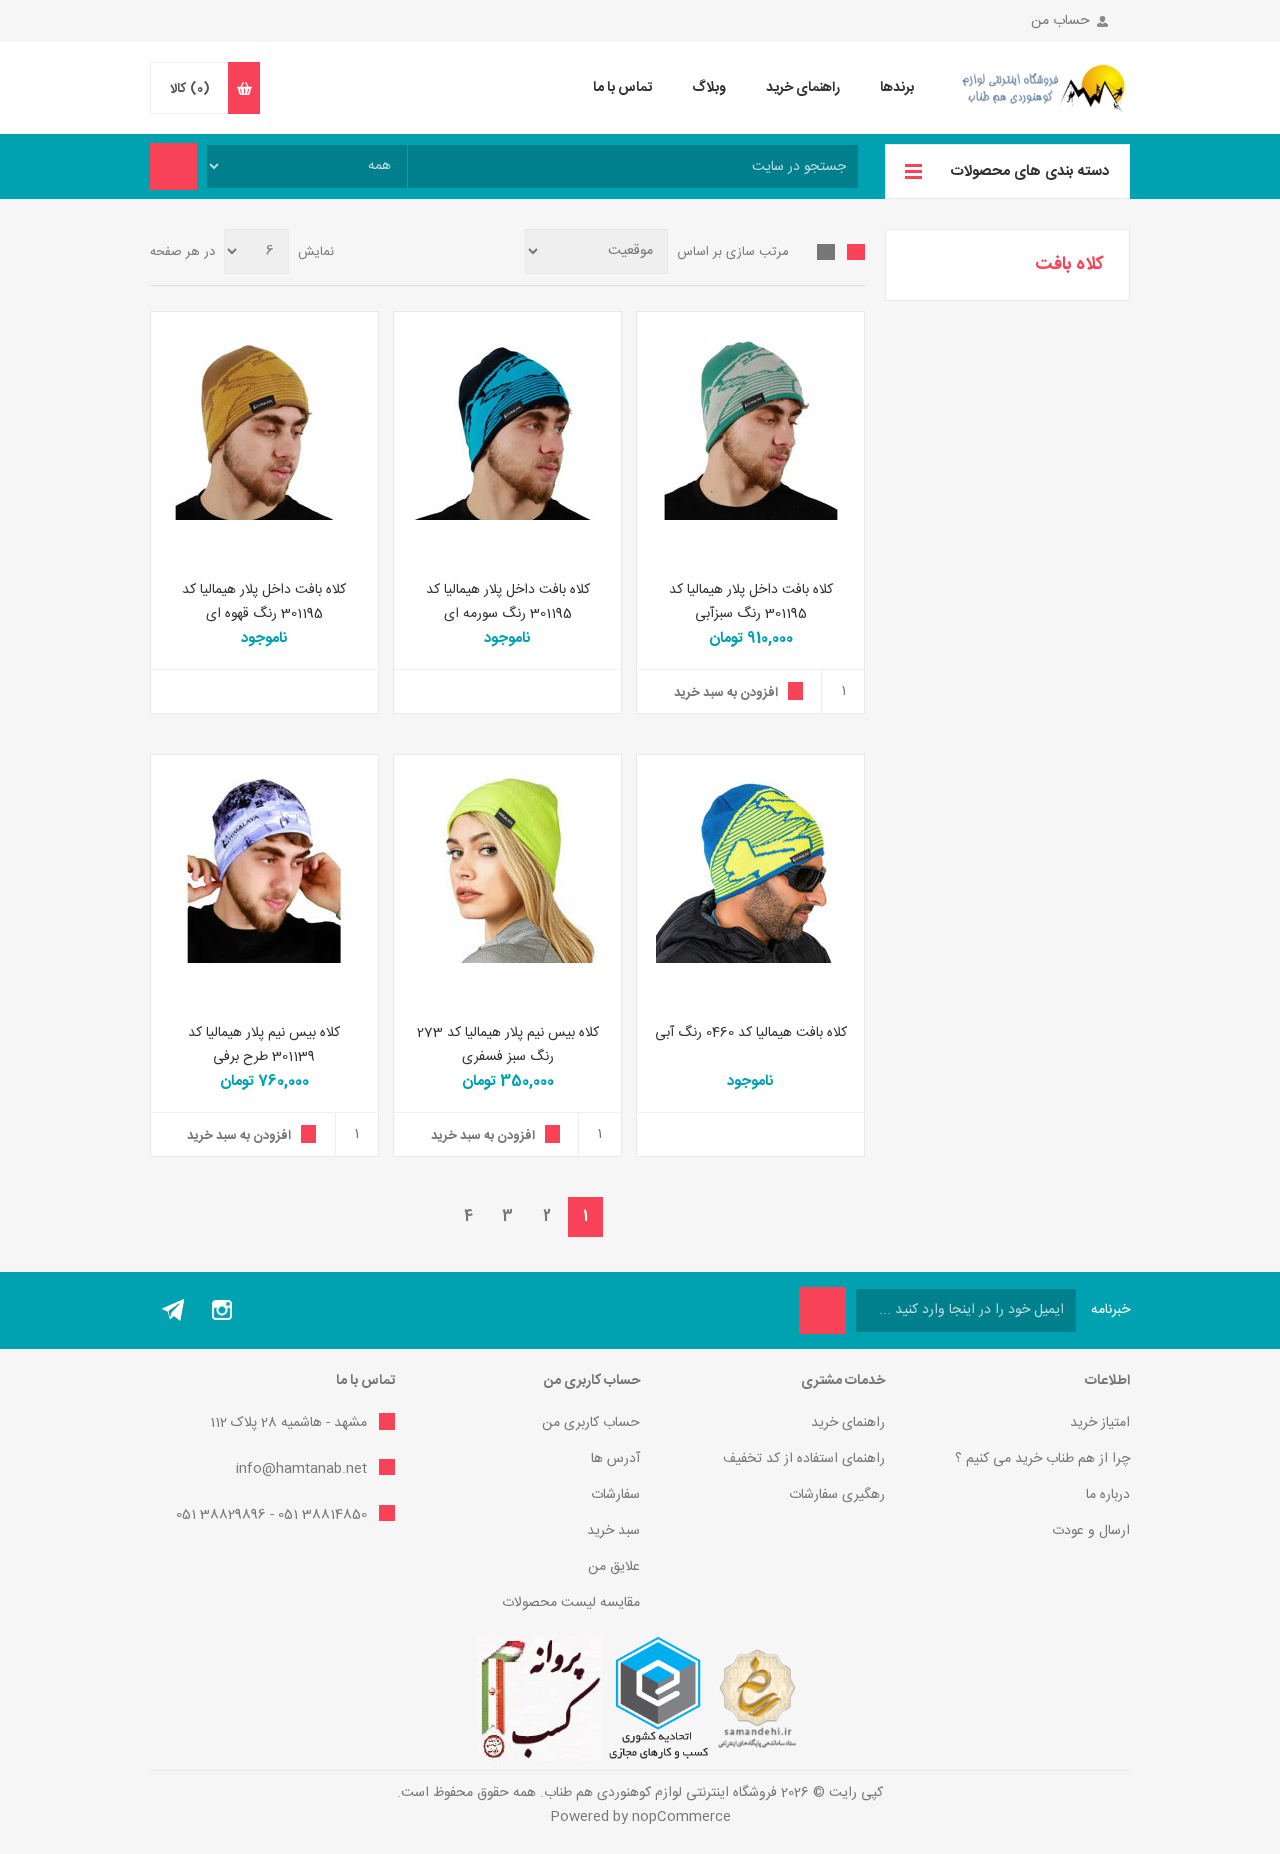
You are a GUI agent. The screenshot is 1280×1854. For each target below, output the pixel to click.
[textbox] (633, 166)
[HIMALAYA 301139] (264, 868)
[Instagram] (222, 1310)
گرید (856, 252)
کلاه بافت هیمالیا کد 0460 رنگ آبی (751, 1033)
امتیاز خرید (1100, 1423)
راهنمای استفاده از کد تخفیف (804, 1459)
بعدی (429, 1217)
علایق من (614, 1567)
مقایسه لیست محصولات (571, 1603)
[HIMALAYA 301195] (750, 425)
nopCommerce (681, 1817)
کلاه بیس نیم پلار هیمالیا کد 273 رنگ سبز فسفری (508, 1045)
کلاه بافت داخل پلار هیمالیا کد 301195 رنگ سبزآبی (751, 602)
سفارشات (615, 1495)
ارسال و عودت (1091, 1531)
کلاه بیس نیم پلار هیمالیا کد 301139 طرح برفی (264, 1045)
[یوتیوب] (174, 1310)
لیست (826, 252)
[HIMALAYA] (750, 868)
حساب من (1060, 21)
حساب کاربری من (591, 1423)
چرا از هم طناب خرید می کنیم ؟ (1042, 1459)
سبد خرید (613, 1531)
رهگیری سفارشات (837, 1495)
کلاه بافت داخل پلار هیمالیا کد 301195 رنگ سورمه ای (508, 602)
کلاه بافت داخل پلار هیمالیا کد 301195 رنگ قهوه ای (264, 602)
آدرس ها (615, 1459)
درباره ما (1108, 1495)
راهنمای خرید (848, 1423)
